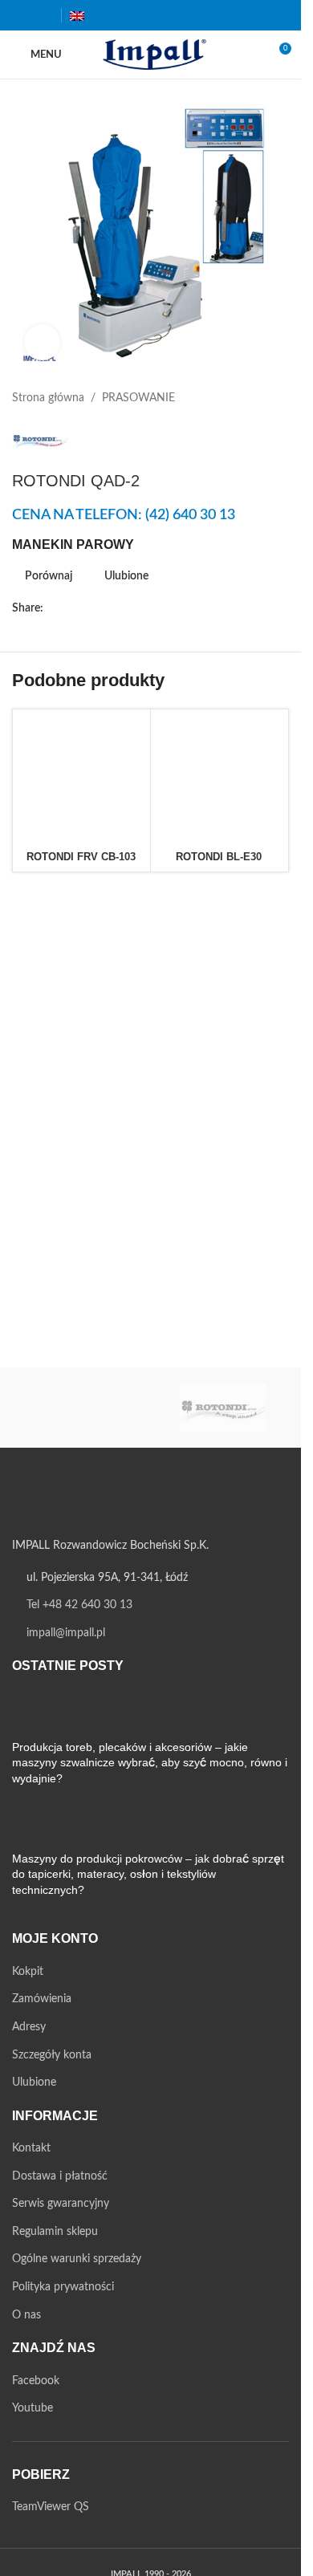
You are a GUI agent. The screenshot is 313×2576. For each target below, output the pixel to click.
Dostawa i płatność (60, 2176)
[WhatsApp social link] (149, 609)
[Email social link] (91, 609)
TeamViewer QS (51, 2507)
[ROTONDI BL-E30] (220, 778)
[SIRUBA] (79, 1408)
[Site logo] (150, 55)
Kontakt (31, 2148)
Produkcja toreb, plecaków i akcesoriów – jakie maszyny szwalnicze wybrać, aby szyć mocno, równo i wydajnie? (150, 1763)
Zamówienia (42, 1999)
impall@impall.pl (66, 1633)
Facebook (36, 2381)
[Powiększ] (42, 342)
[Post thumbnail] (42, 1715)
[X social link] (72, 609)
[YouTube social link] (42, 15)
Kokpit (28, 1972)
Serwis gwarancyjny (61, 2204)
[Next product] (279, 398)
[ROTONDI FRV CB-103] (81, 778)
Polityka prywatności (63, 2287)
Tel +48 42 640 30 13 (79, 1605)
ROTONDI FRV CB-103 (81, 857)
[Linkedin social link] (130, 609)
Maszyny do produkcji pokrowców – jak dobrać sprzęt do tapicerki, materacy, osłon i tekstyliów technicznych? (148, 1874)
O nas (26, 2315)
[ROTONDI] (223, 1408)
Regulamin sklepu (55, 2232)
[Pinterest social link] (111, 609)
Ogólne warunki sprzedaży (77, 2259)
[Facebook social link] (22, 15)
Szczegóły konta (52, 2055)
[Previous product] (241, 398)
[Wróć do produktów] (260, 398)
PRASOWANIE (138, 398)
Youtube (33, 2408)
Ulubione (34, 2082)
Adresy (29, 2027)
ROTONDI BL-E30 (219, 857)
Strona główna (48, 398)
